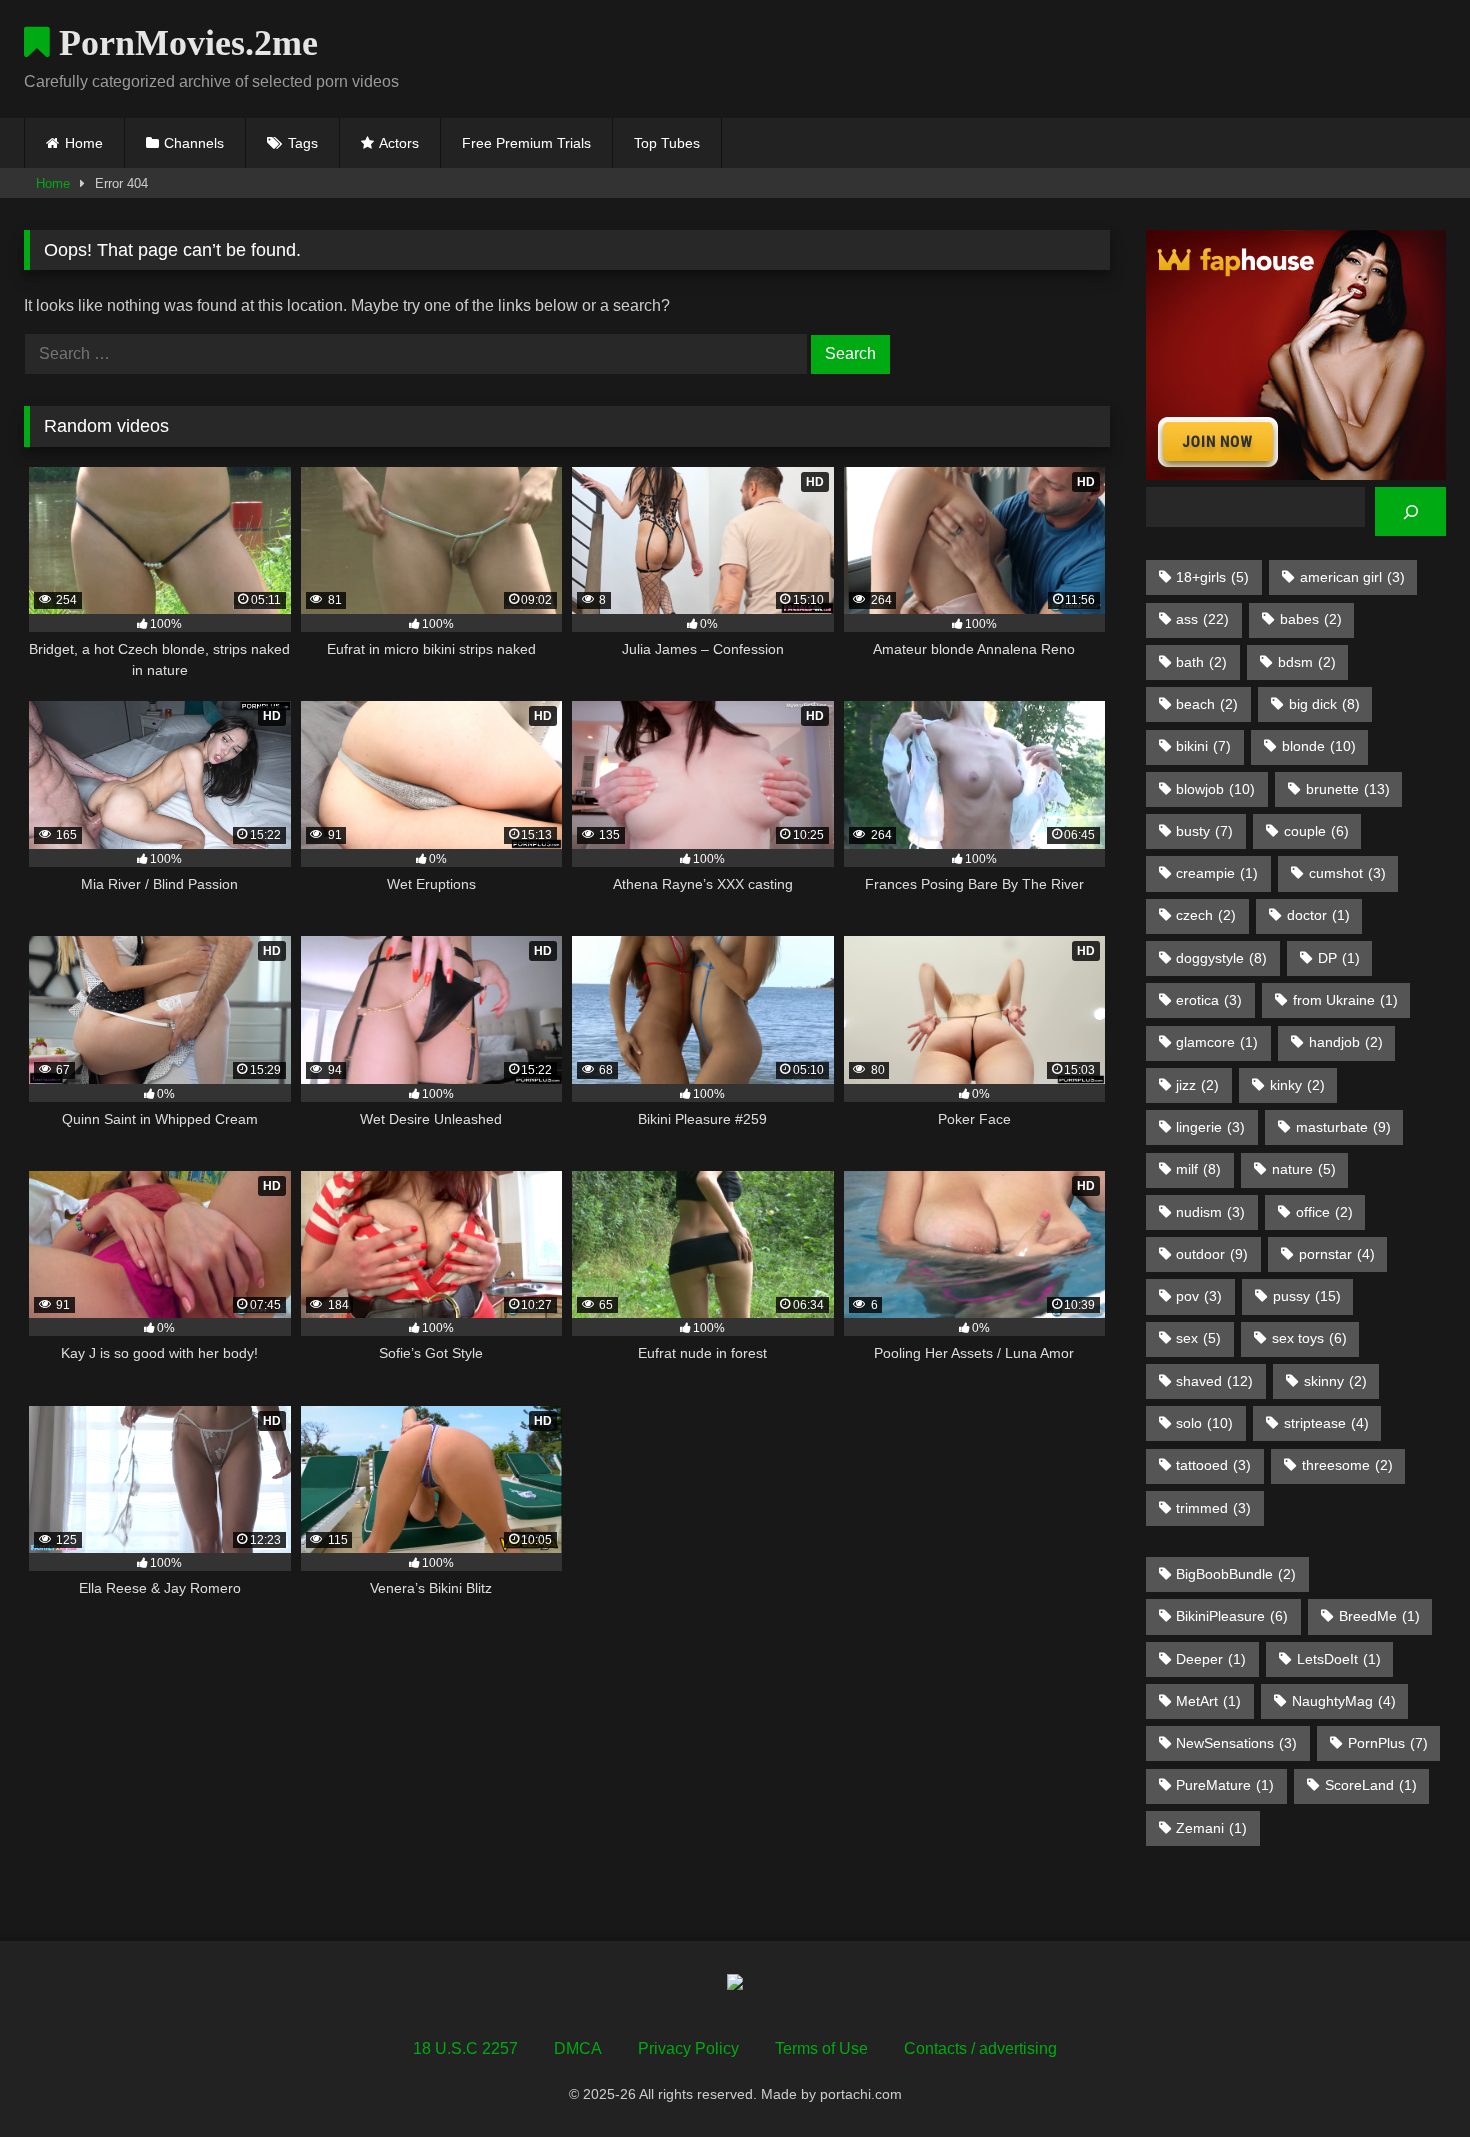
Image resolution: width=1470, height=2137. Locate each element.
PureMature (1225, 1785)
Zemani (1211, 1828)
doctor (1318, 915)
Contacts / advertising (980, 2048)
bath (1201, 662)
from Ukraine (1345, 1000)
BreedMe (1379, 1616)
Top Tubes (667, 143)
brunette (1348, 789)
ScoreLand (1371, 1785)
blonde (1319, 746)
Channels (194, 143)
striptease (1326, 1423)
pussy (1307, 1296)
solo (1204, 1423)
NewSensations (1236, 1743)
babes (1311, 619)
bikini (1203, 746)
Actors (399, 143)
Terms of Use (821, 2048)
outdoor (1212, 1254)
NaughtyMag (1344, 1701)
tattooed (1213, 1465)
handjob (1346, 1042)
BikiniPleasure (1232, 1616)
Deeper (1211, 1659)
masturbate (1343, 1127)
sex (1198, 1338)
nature (1304, 1169)
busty (1204, 831)
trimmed (1213, 1508)
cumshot (1347, 873)
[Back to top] (1408, 2077)
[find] (1410, 511)
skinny (1335, 1381)
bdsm (1307, 662)
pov (1199, 1296)
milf (1198, 1169)
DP (1339, 958)
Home (84, 143)
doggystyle (1221, 958)
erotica (1209, 1000)
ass (1202, 619)
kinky (1297, 1085)
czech (1206, 915)
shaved (1214, 1381)
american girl (1352, 577)
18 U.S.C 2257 (465, 2048)
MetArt (1208, 1701)
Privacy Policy (688, 2048)
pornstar (1337, 1254)
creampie (1217, 873)
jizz (1197, 1085)
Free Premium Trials (526, 143)
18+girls (1212, 577)
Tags (303, 143)
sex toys (1309, 1338)
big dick (1324, 704)
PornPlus (1388, 1743)
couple (1316, 831)
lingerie (1210, 1127)
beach (1207, 704)
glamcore (1217, 1042)
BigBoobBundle (1236, 1574)
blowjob (1215, 789)
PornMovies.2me (184, 43)
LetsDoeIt (1339, 1659)
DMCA (578, 2048)
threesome (1347, 1465)
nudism (1210, 1212)
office (1324, 1212)
